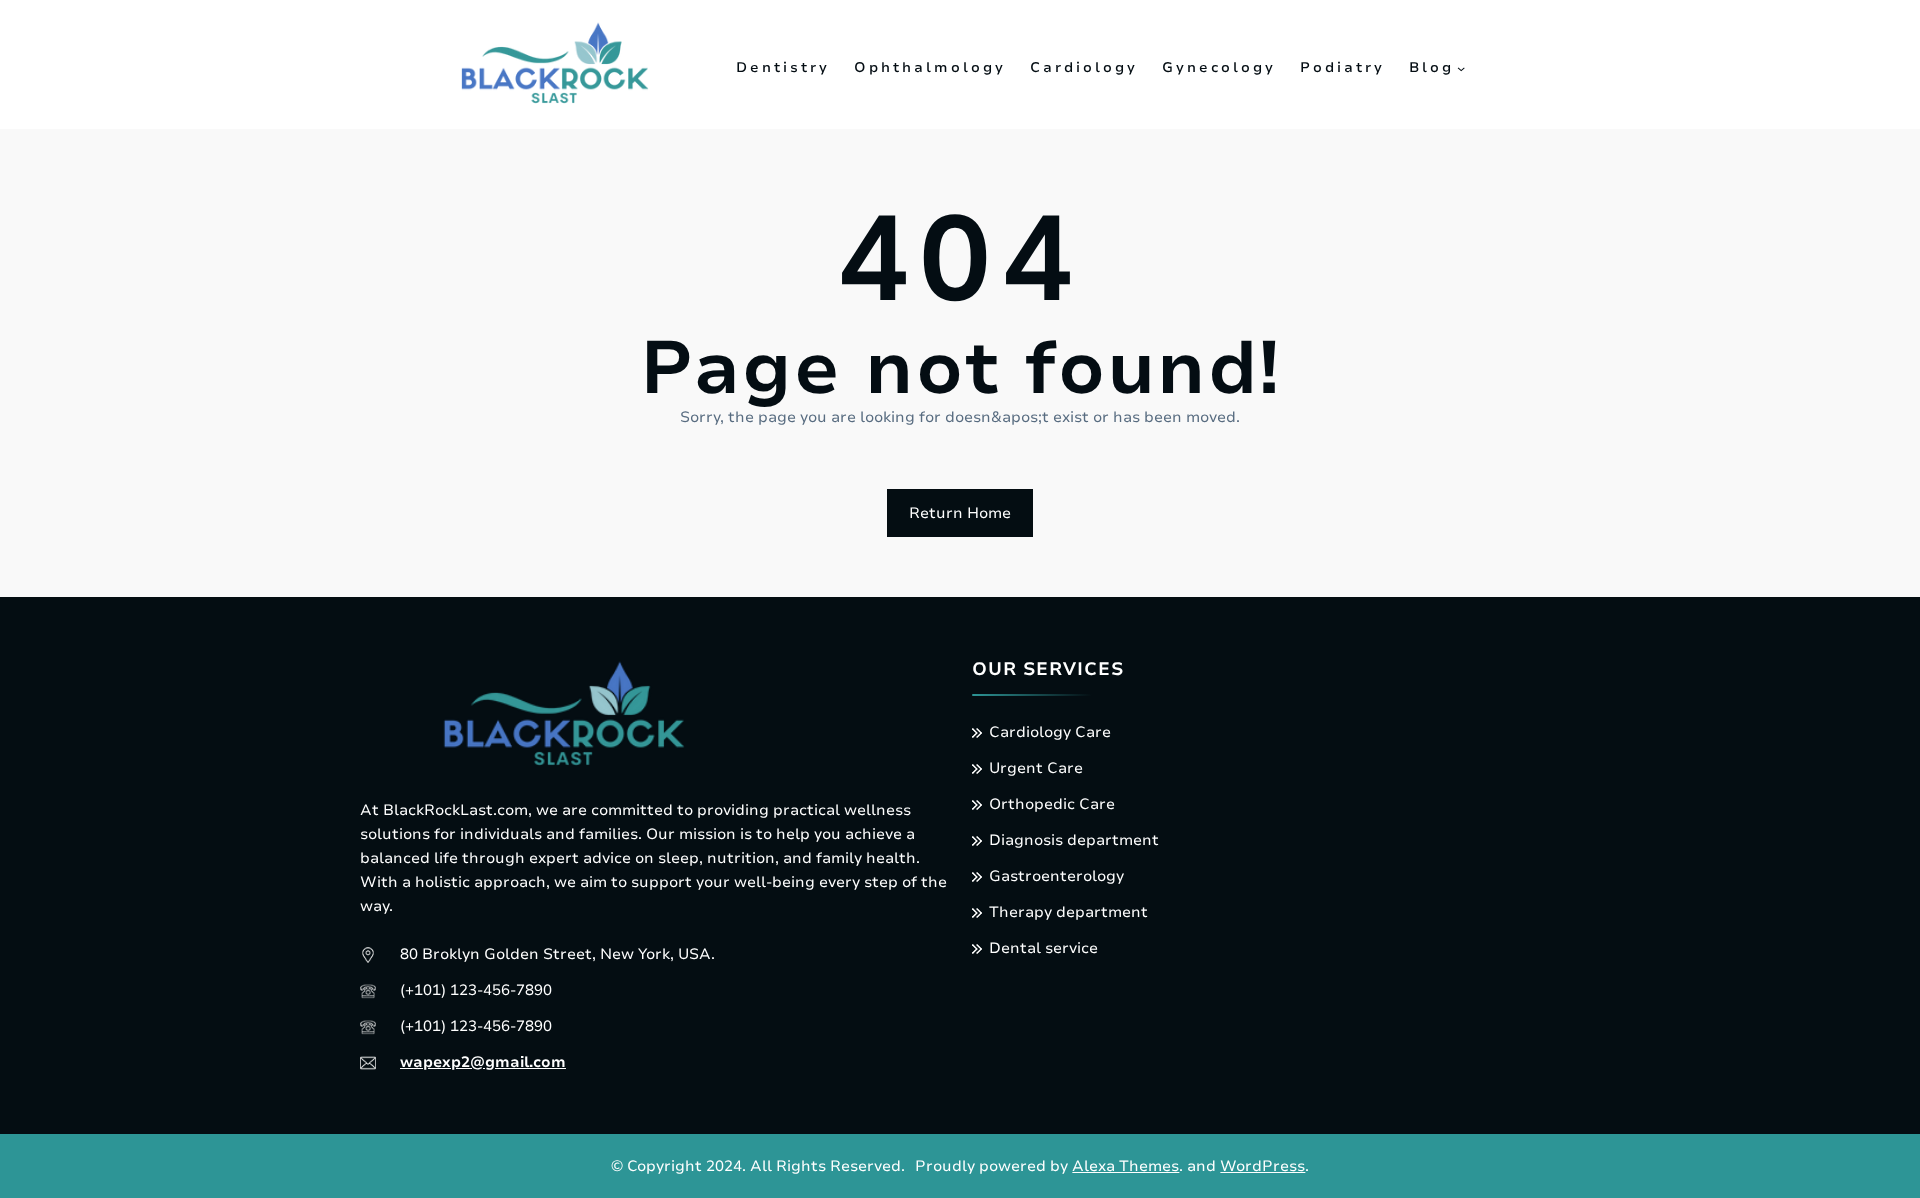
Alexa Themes (1125, 1166)
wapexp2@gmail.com (483, 1062)
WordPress (1262, 1166)
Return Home (960, 513)
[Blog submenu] (1461, 68)
